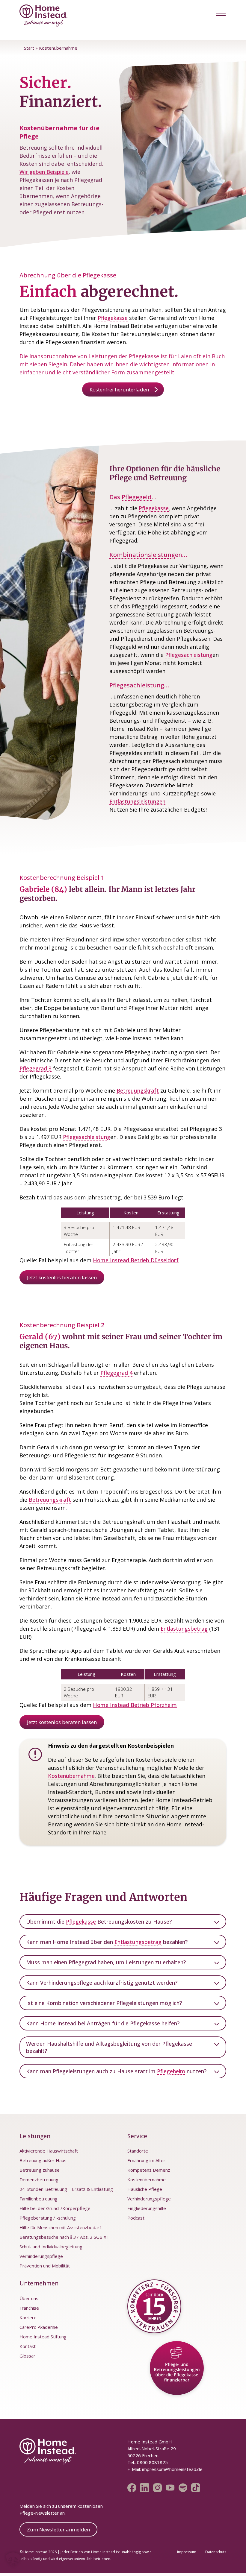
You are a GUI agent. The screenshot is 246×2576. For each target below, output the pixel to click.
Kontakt (28, 2346)
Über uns (29, 2298)
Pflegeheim (171, 2071)
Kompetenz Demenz (149, 2170)
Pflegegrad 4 (116, 1373)
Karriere (28, 2317)
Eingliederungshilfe (147, 2208)
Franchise (29, 2308)
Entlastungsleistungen (137, 801)
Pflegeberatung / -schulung (48, 2218)
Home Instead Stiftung (43, 2337)
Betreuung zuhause (40, 2170)
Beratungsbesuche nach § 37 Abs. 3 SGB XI (64, 2237)
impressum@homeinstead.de (172, 2469)
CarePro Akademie (39, 2327)
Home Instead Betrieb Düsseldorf (136, 1260)
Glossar (27, 2356)
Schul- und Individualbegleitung (51, 2247)
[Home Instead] (43, 16)
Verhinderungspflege (41, 2256)
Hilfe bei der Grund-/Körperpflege (55, 2208)
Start (29, 48)
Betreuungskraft (138, 1090)
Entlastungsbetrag (184, 1629)
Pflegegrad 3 (36, 1068)
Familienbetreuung (39, 2199)
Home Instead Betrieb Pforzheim (135, 1705)
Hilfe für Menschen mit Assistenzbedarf (60, 2227)
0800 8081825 (152, 2462)
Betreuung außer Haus (43, 2160)
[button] (221, 15)
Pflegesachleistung (189, 655)
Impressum (187, 2552)
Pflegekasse (113, 318)
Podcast (136, 2218)
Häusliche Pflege (145, 2189)
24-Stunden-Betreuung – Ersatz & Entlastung (66, 2189)
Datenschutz (216, 2552)
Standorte (138, 2151)
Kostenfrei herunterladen (119, 389)
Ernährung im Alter (146, 2160)
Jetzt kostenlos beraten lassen (62, 1277)
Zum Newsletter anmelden (58, 2529)
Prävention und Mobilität (45, 2266)
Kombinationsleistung (142, 555)
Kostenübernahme (71, 1776)
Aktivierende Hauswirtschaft (49, 2151)
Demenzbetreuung (39, 2179)
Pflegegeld (137, 497)
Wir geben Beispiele (44, 172)
